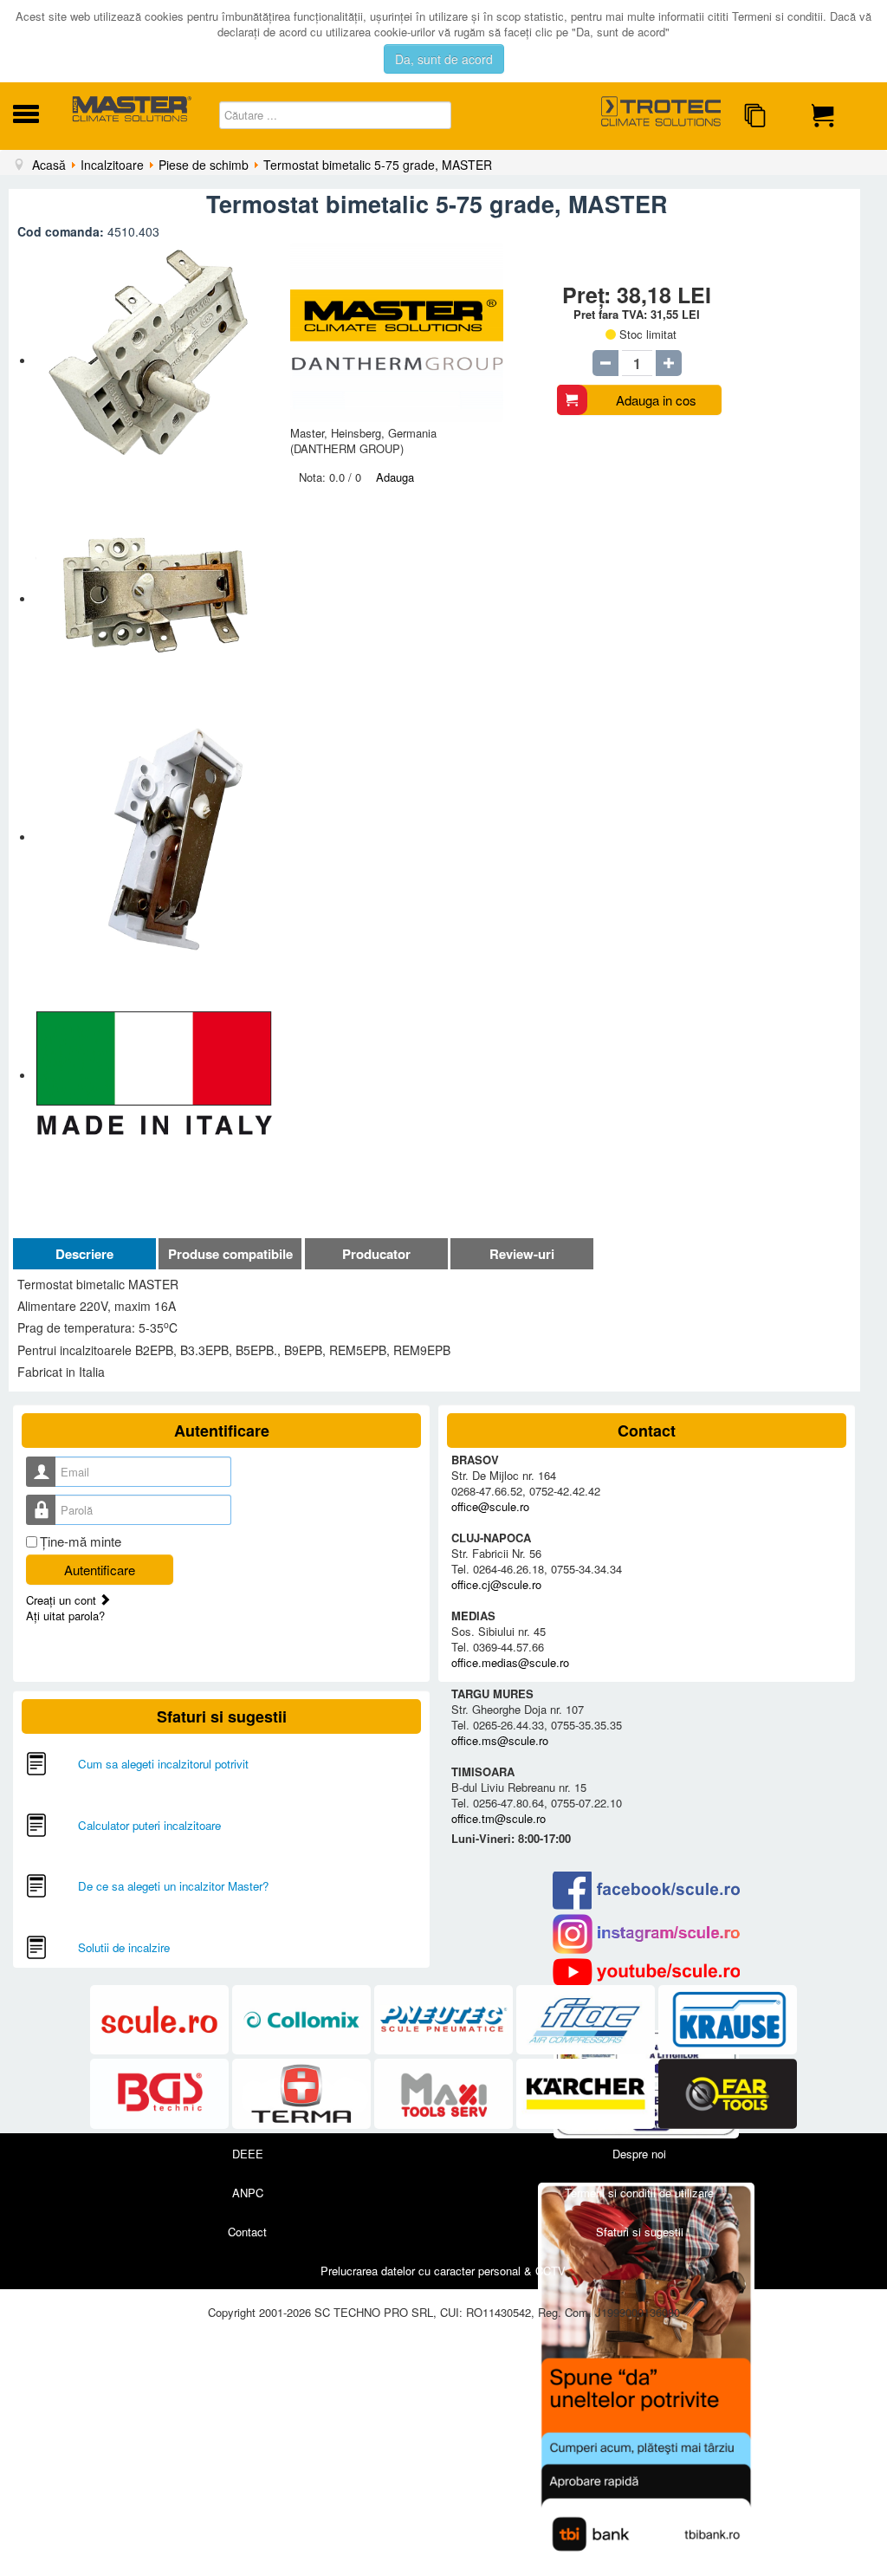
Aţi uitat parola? (65, 1616)
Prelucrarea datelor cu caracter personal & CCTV (443, 2271)
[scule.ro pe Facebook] (647, 1890)
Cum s (95, 1764)
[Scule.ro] (161, 2020)
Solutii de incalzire (124, 1947)
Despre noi (639, 2154)
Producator (376, 1254)
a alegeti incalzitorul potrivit (180, 1764)
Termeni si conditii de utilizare (639, 2193)
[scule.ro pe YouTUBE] (647, 1972)
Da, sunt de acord (444, 59)
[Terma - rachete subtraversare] (303, 2094)
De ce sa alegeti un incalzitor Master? (173, 1886)
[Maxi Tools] (445, 2094)
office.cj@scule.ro (496, 1584)
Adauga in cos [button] (656, 400)
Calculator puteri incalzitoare (149, 1825)
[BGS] (161, 2094)
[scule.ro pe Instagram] (647, 1934)
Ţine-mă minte (81, 1541)
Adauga (395, 477)
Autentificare (100, 1570)
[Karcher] (587, 2094)
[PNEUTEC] (445, 2020)
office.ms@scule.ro (500, 1740)
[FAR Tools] (728, 2094)
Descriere (84, 1254)
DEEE (248, 2154)
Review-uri (522, 1254)
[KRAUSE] (728, 2020)
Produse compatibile (230, 1254)
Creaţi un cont (63, 1600)
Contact (247, 2232)
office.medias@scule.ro (510, 1662)
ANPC (248, 2193)
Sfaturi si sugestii (640, 2232)
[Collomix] (303, 2020)
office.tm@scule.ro (499, 1818)
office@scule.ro (490, 1506)
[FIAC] (587, 2020)
